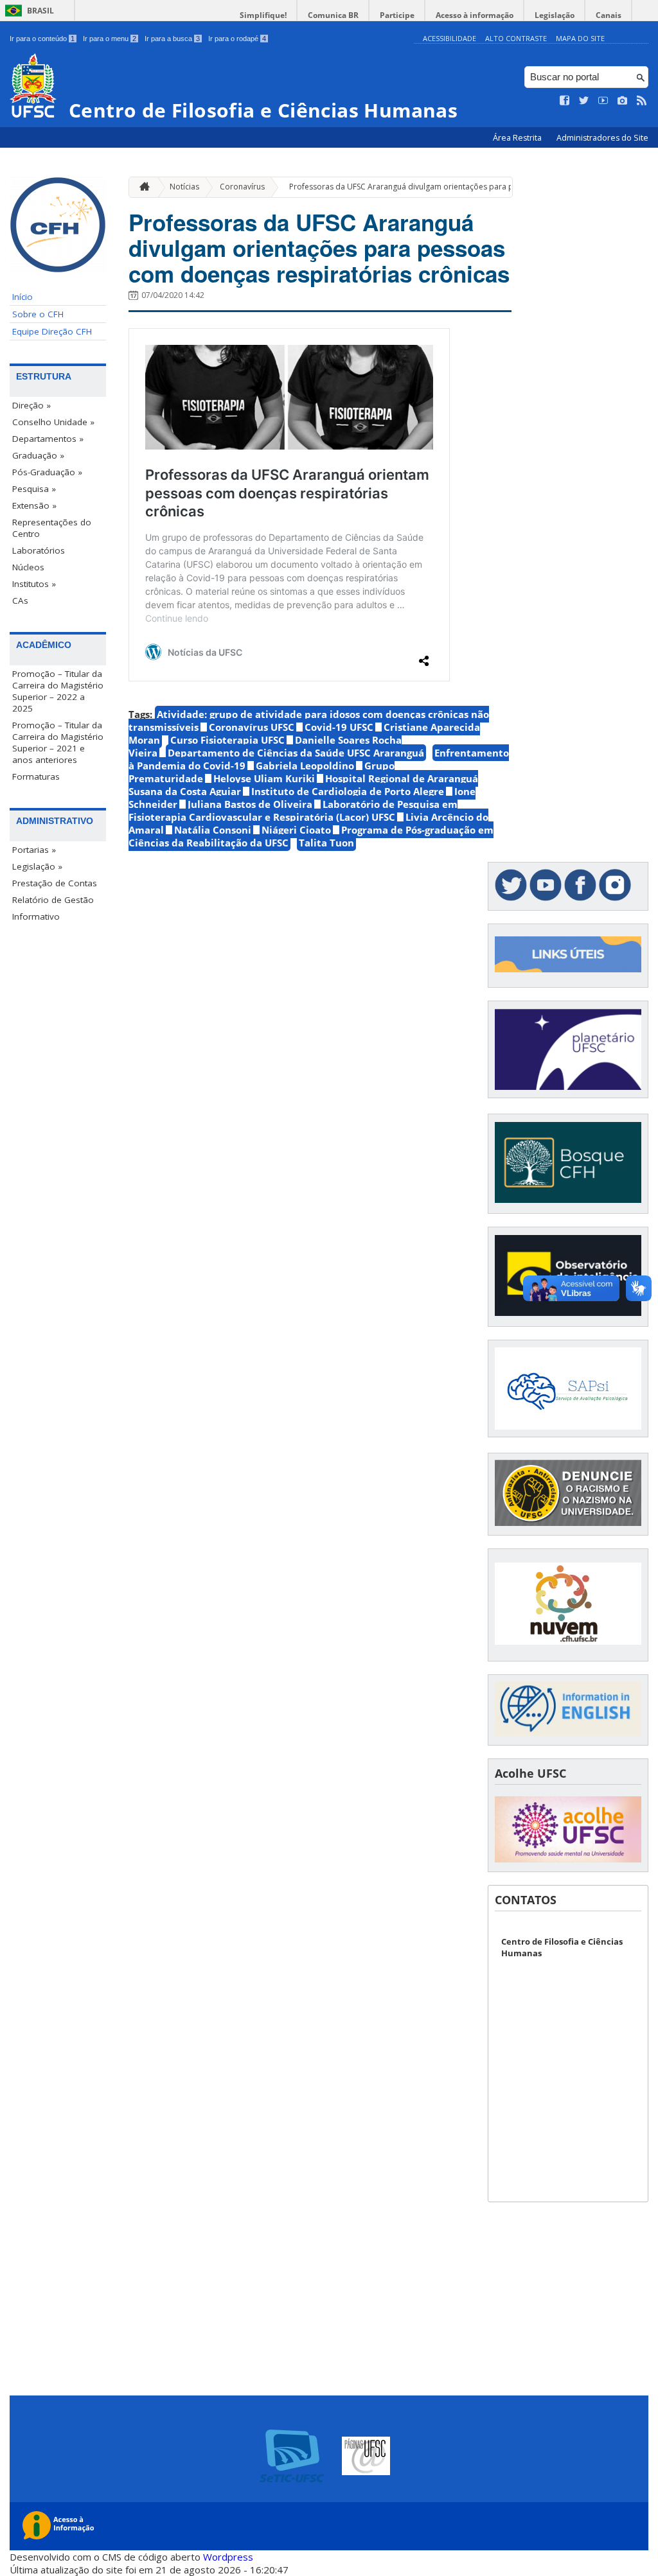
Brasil (40, 11)
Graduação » (38, 455)
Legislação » (37, 866)
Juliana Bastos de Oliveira (250, 804)
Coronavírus (242, 187)
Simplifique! (263, 15)
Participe (397, 15)
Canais (609, 15)
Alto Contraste (516, 38)
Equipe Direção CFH (52, 331)
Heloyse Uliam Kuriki (264, 778)
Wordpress (228, 2557)
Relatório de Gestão (53, 900)
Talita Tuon (326, 843)
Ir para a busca (172, 39)
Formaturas (36, 776)
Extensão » (34, 505)
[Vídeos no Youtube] (603, 101)
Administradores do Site (602, 138)
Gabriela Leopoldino (305, 766)
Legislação (555, 15)
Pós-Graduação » (47, 472)
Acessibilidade (449, 38)
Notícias (184, 187)
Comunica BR (333, 15)
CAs (20, 600)
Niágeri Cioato (296, 830)
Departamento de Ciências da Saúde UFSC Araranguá (296, 753)
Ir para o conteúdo (42, 39)
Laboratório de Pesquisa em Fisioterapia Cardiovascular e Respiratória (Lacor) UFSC (293, 810)
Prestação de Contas (55, 883)
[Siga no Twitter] (584, 101)
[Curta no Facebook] (565, 101)
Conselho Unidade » (53, 422)
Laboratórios (39, 550)
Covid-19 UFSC (339, 727)
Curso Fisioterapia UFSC (227, 740)
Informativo (36, 916)
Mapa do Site (580, 38)
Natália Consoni (213, 830)
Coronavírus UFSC (252, 727)
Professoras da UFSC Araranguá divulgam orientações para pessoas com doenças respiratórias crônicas (319, 248)
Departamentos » (48, 439)
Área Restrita (518, 138)
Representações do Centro (52, 528)
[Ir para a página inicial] (141, 187)
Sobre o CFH (38, 314)
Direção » (31, 405)
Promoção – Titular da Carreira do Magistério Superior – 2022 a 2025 (58, 691)
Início (22, 297)
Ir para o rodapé (237, 39)
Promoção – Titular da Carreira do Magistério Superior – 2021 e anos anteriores (58, 742)
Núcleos (28, 567)
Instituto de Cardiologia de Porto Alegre (348, 791)
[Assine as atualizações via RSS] (642, 101)
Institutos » (34, 584)
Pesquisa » (34, 489)
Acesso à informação (475, 15)
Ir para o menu (110, 39)
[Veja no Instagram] (623, 101)
